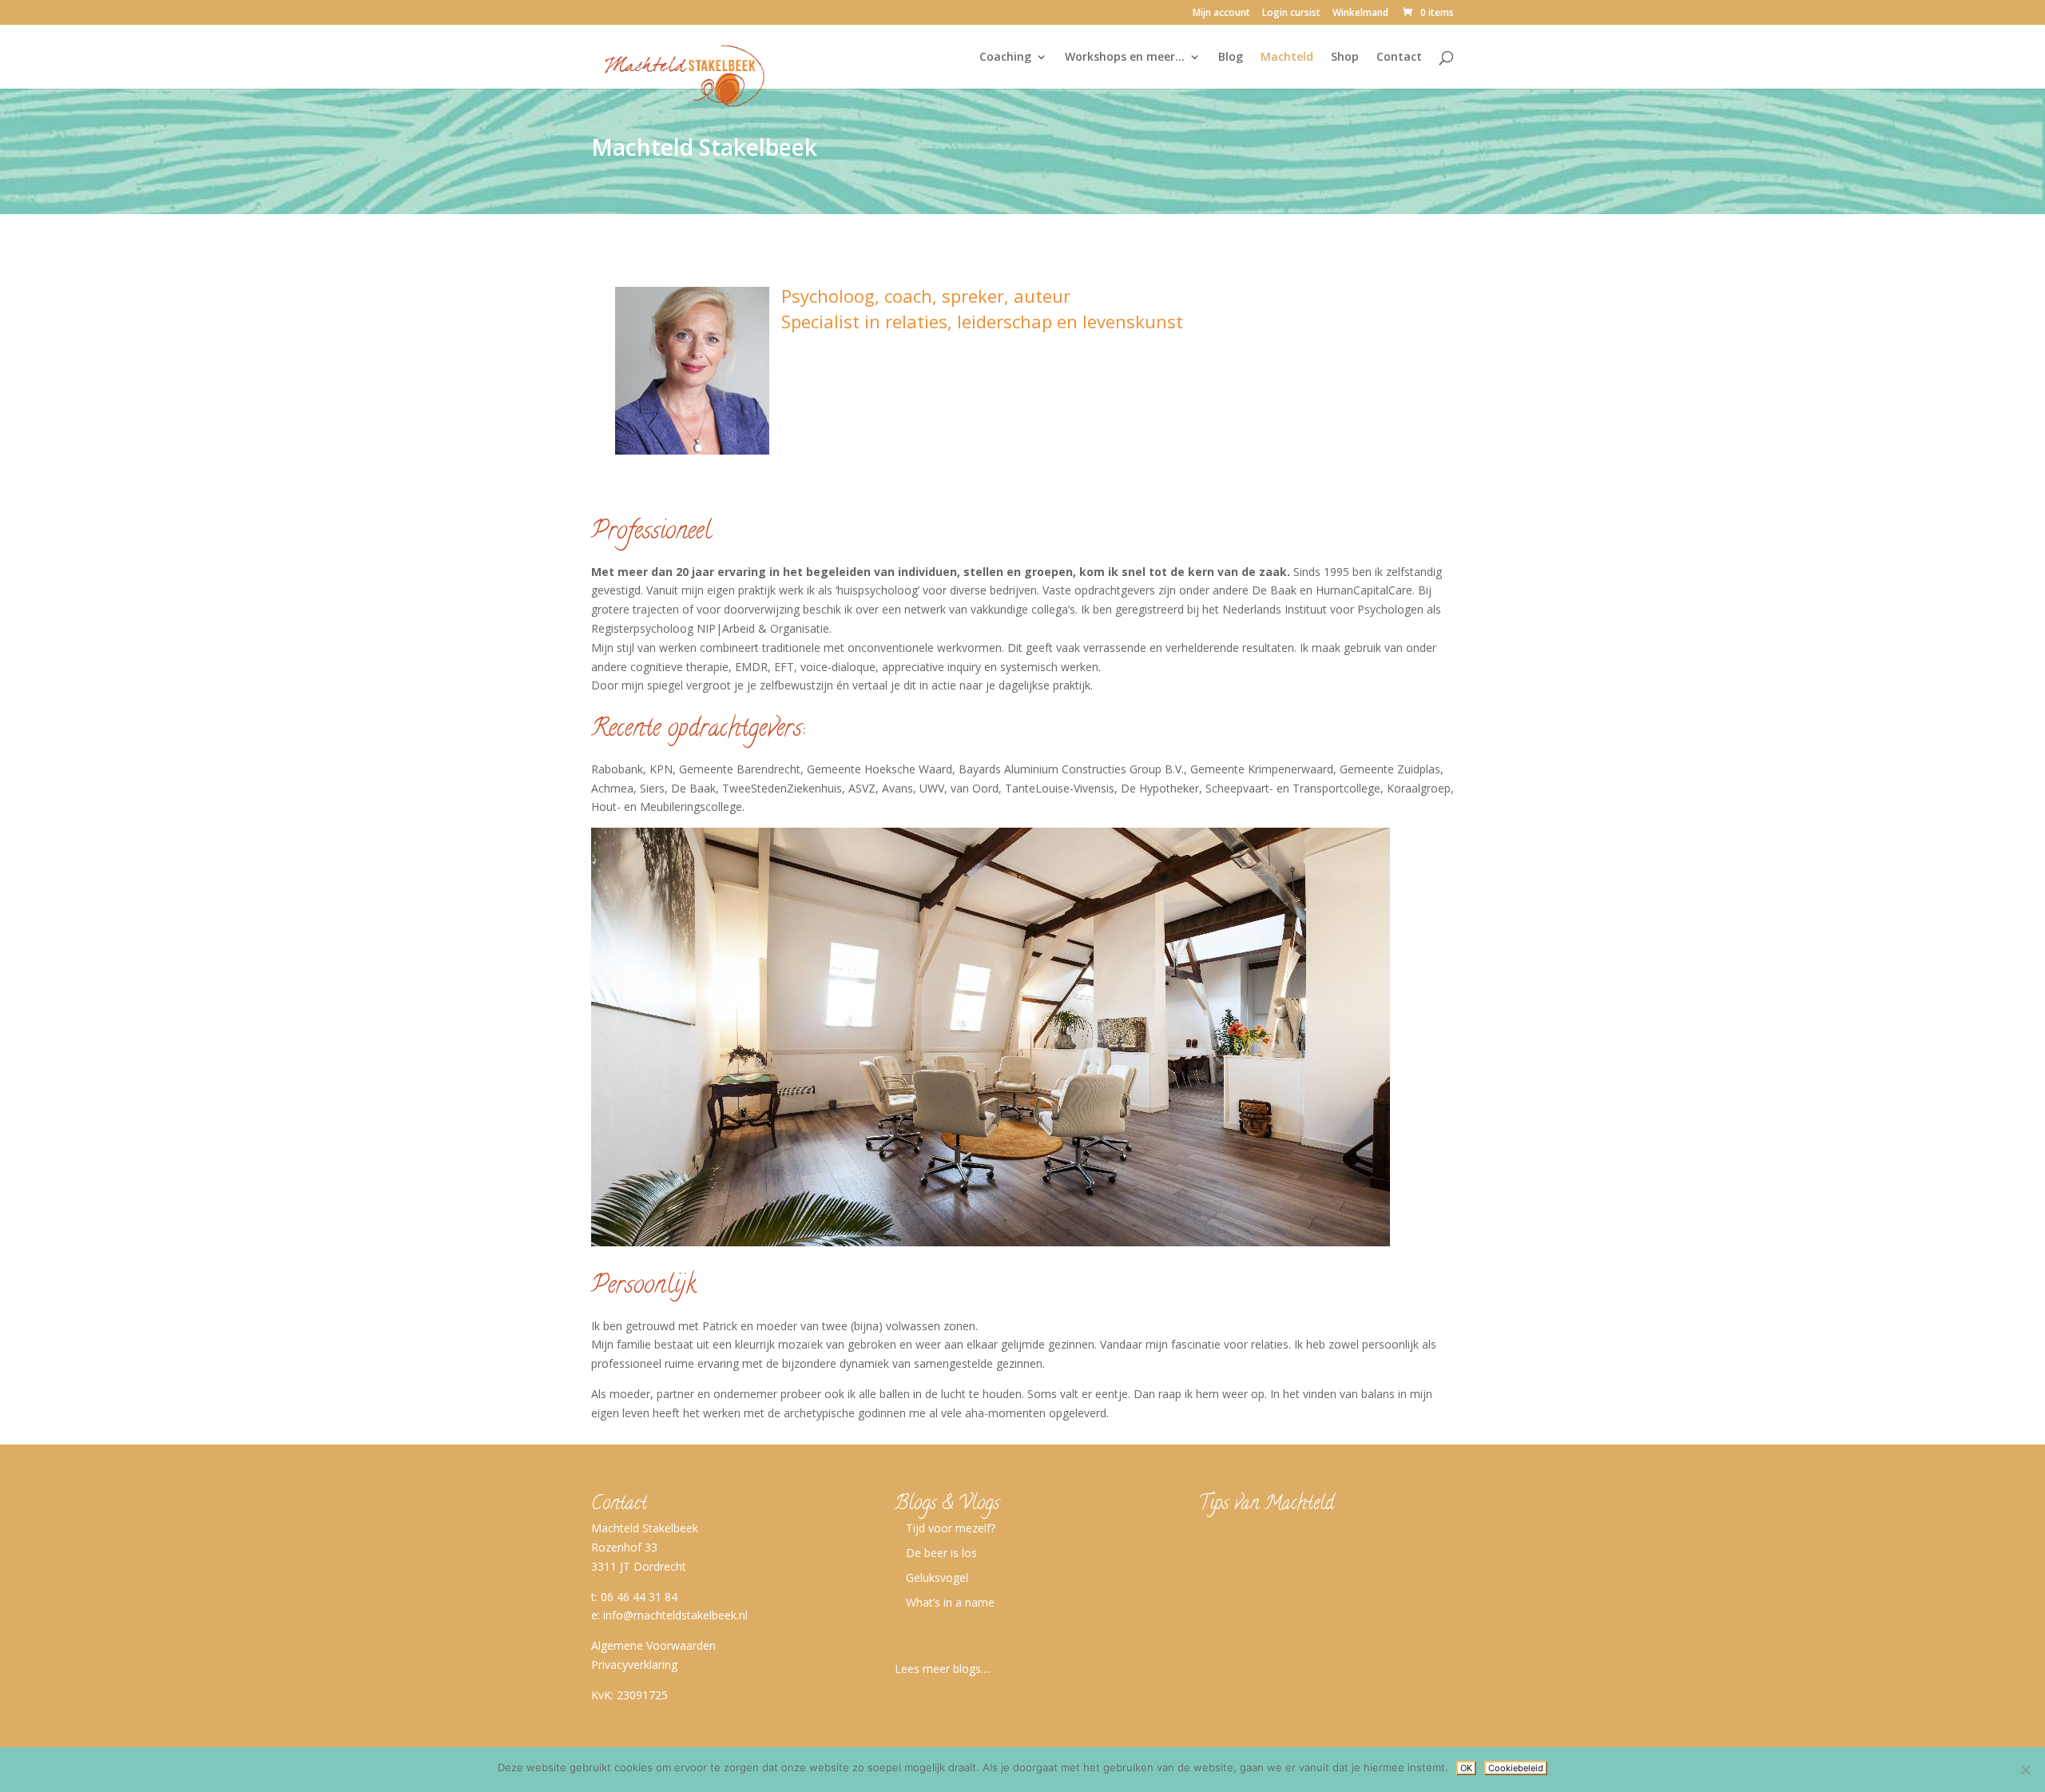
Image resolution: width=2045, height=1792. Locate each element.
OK (1466, 1768)
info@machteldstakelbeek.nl (675, 1615)
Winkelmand (1360, 14)
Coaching (1005, 58)
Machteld (1287, 58)
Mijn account (1221, 14)
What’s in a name (950, 1602)
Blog (1231, 58)
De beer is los (941, 1553)
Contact (1399, 58)
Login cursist (1291, 14)
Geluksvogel (937, 1577)
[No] (2025, 1770)
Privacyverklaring (634, 1665)
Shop (1345, 58)
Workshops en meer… (1125, 58)
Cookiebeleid (1516, 1768)
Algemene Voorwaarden (653, 1645)
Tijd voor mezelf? (951, 1528)
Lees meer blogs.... (943, 1669)
